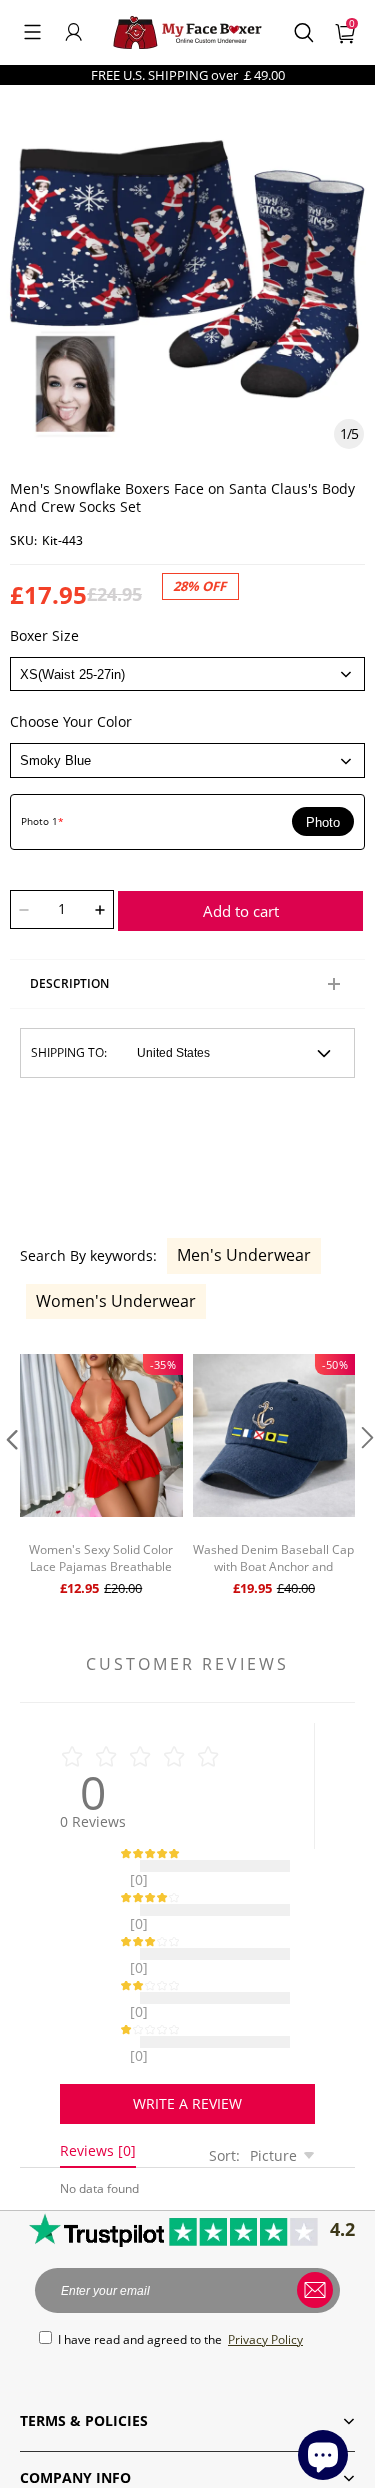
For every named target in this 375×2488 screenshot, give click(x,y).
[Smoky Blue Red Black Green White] (187, 760)
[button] (32, 32)
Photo (323, 822)
